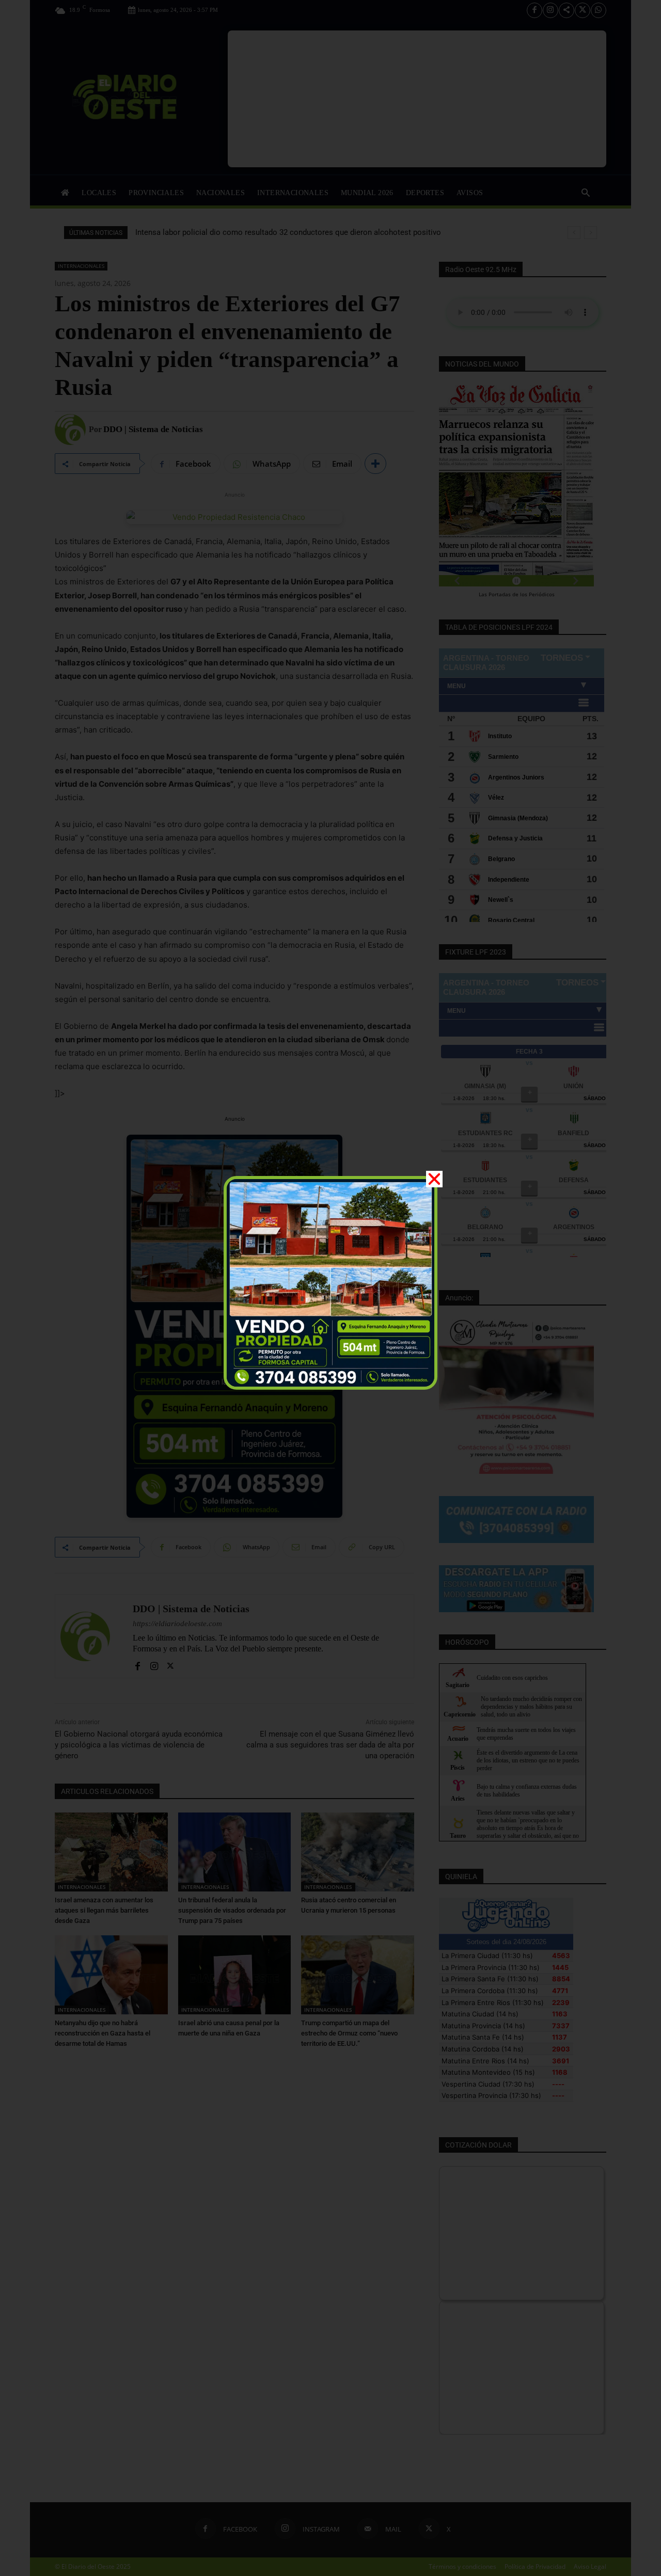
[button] (434, 1179)
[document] (330, 1288)
